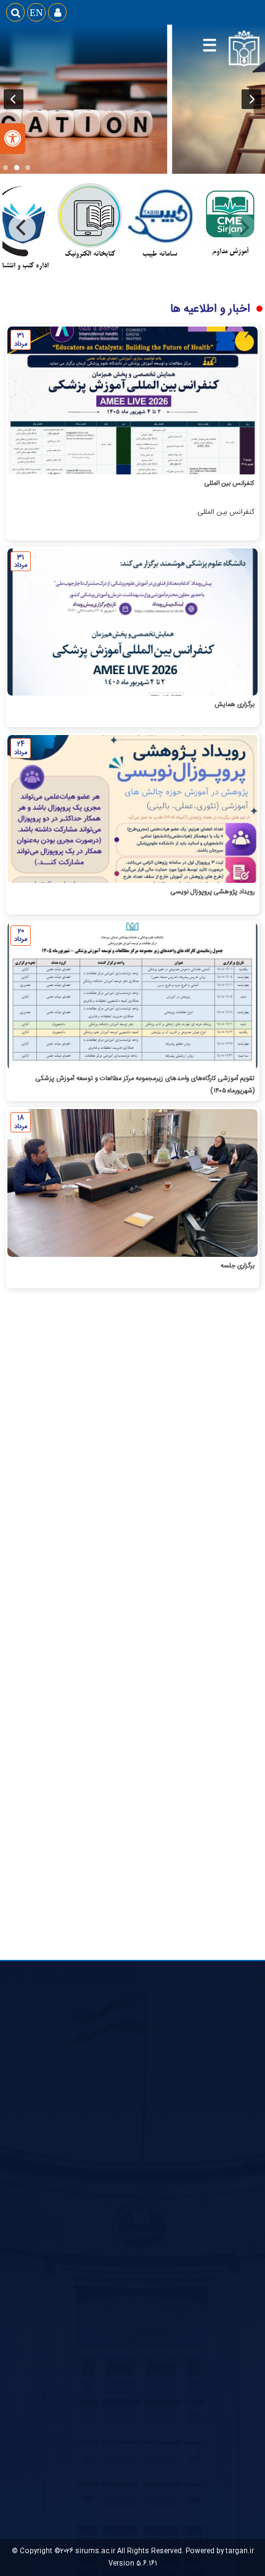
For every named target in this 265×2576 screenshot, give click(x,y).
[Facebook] (119, 1494)
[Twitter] (147, 1494)
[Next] (22, 228)
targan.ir (240, 2551)
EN (36, 12)
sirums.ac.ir (95, 2551)
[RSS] (91, 1494)
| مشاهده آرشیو (180, 1749)
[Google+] (174, 1494)
